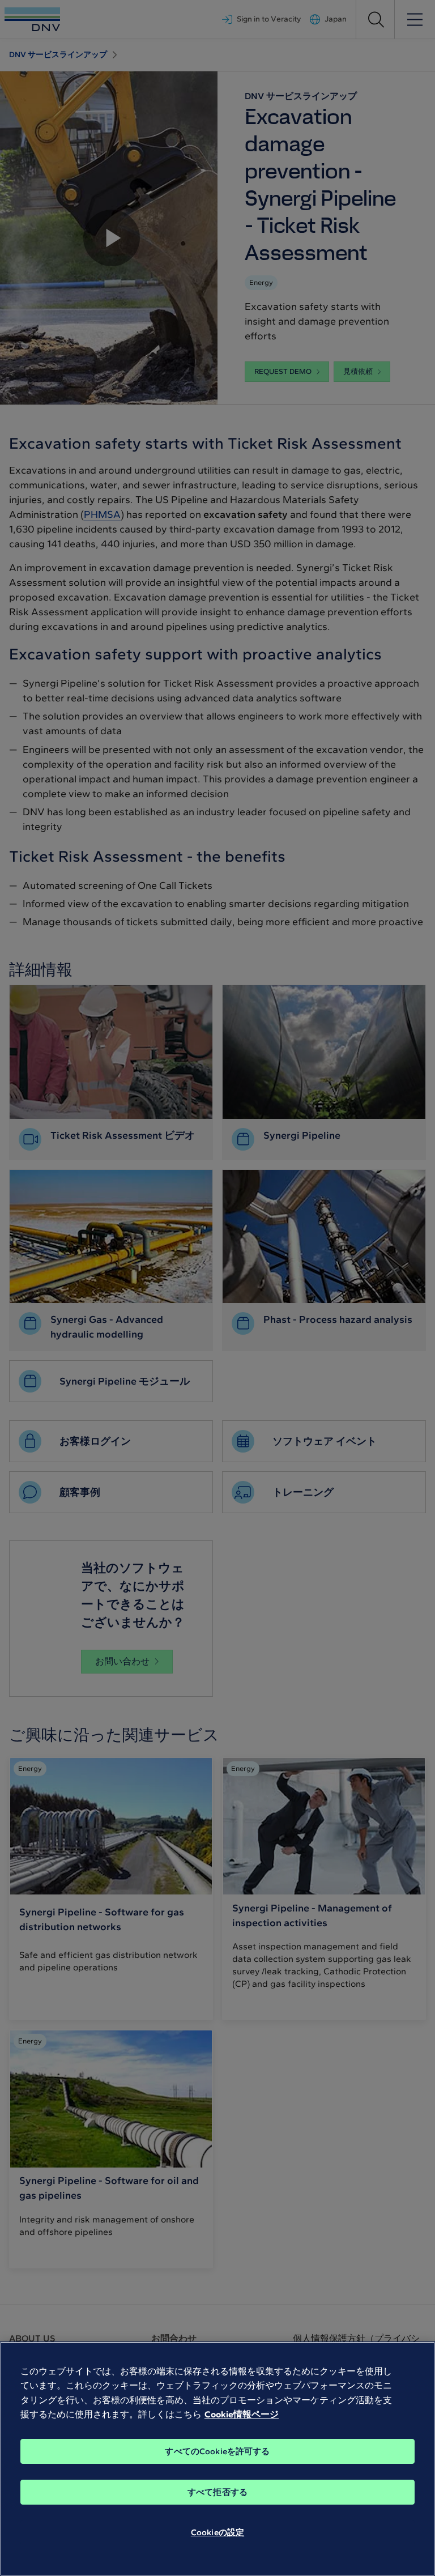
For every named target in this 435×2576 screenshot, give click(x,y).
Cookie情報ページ (242, 2414)
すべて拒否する (217, 2492)
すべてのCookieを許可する (217, 2451)
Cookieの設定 (217, 2532)
